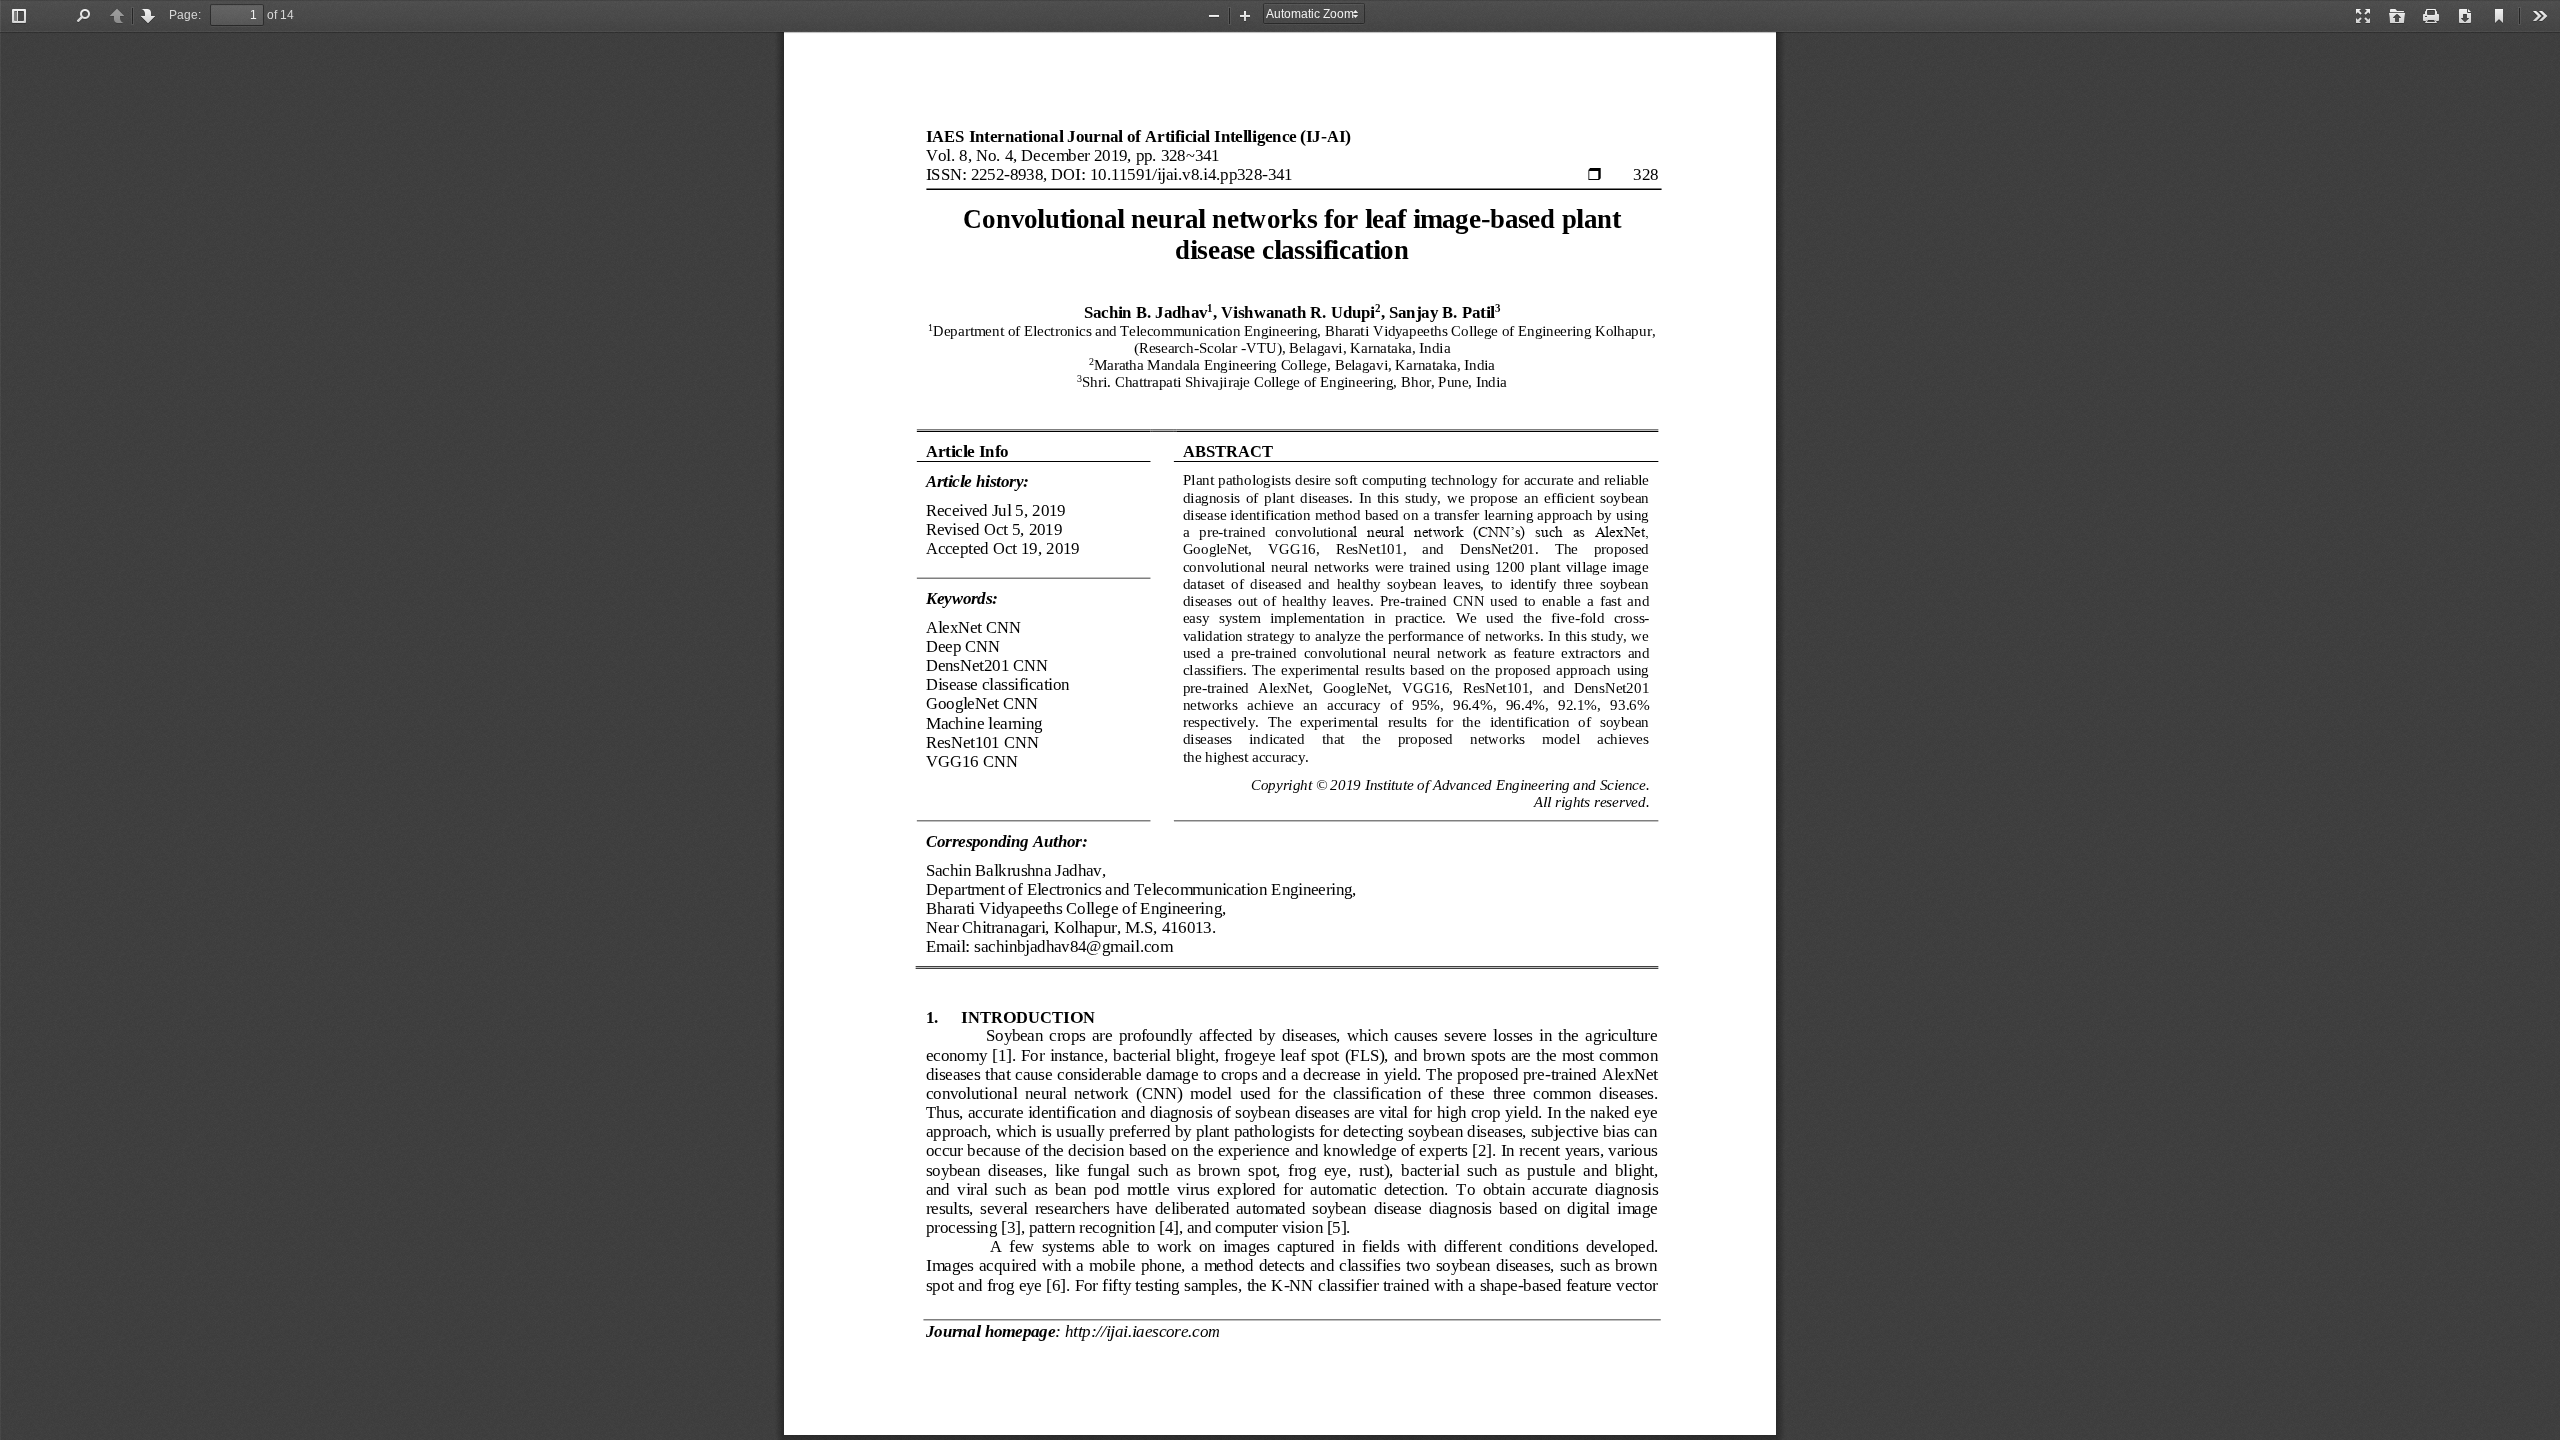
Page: (185, 15)
